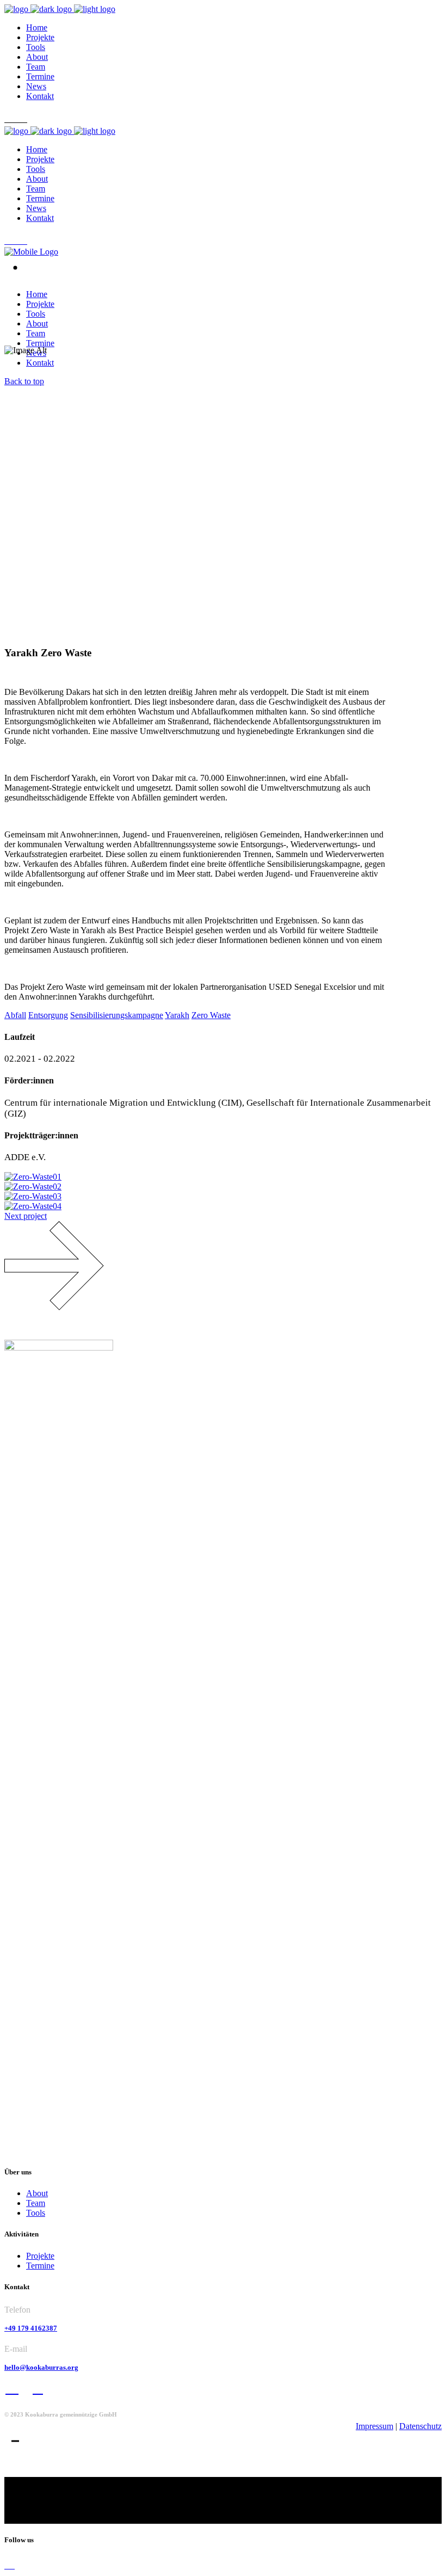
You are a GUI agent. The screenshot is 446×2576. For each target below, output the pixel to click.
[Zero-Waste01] (33, 1177)
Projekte (40, 2256)
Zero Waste (211, 1015)
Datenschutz (420, 2426)
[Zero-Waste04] (33, 1206)
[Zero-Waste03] (33, 1196)
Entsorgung (48, 1015)
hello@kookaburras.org (41, 2367)
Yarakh (177, 1015)
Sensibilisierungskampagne (117, 1015)
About (37, 2193)
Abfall (15, 1015)
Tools (36, 2213)
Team (36, 2203)
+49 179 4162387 (31, 2328)
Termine (40, 2266)
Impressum (374, 2426)
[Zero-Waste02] (33, 1187)
